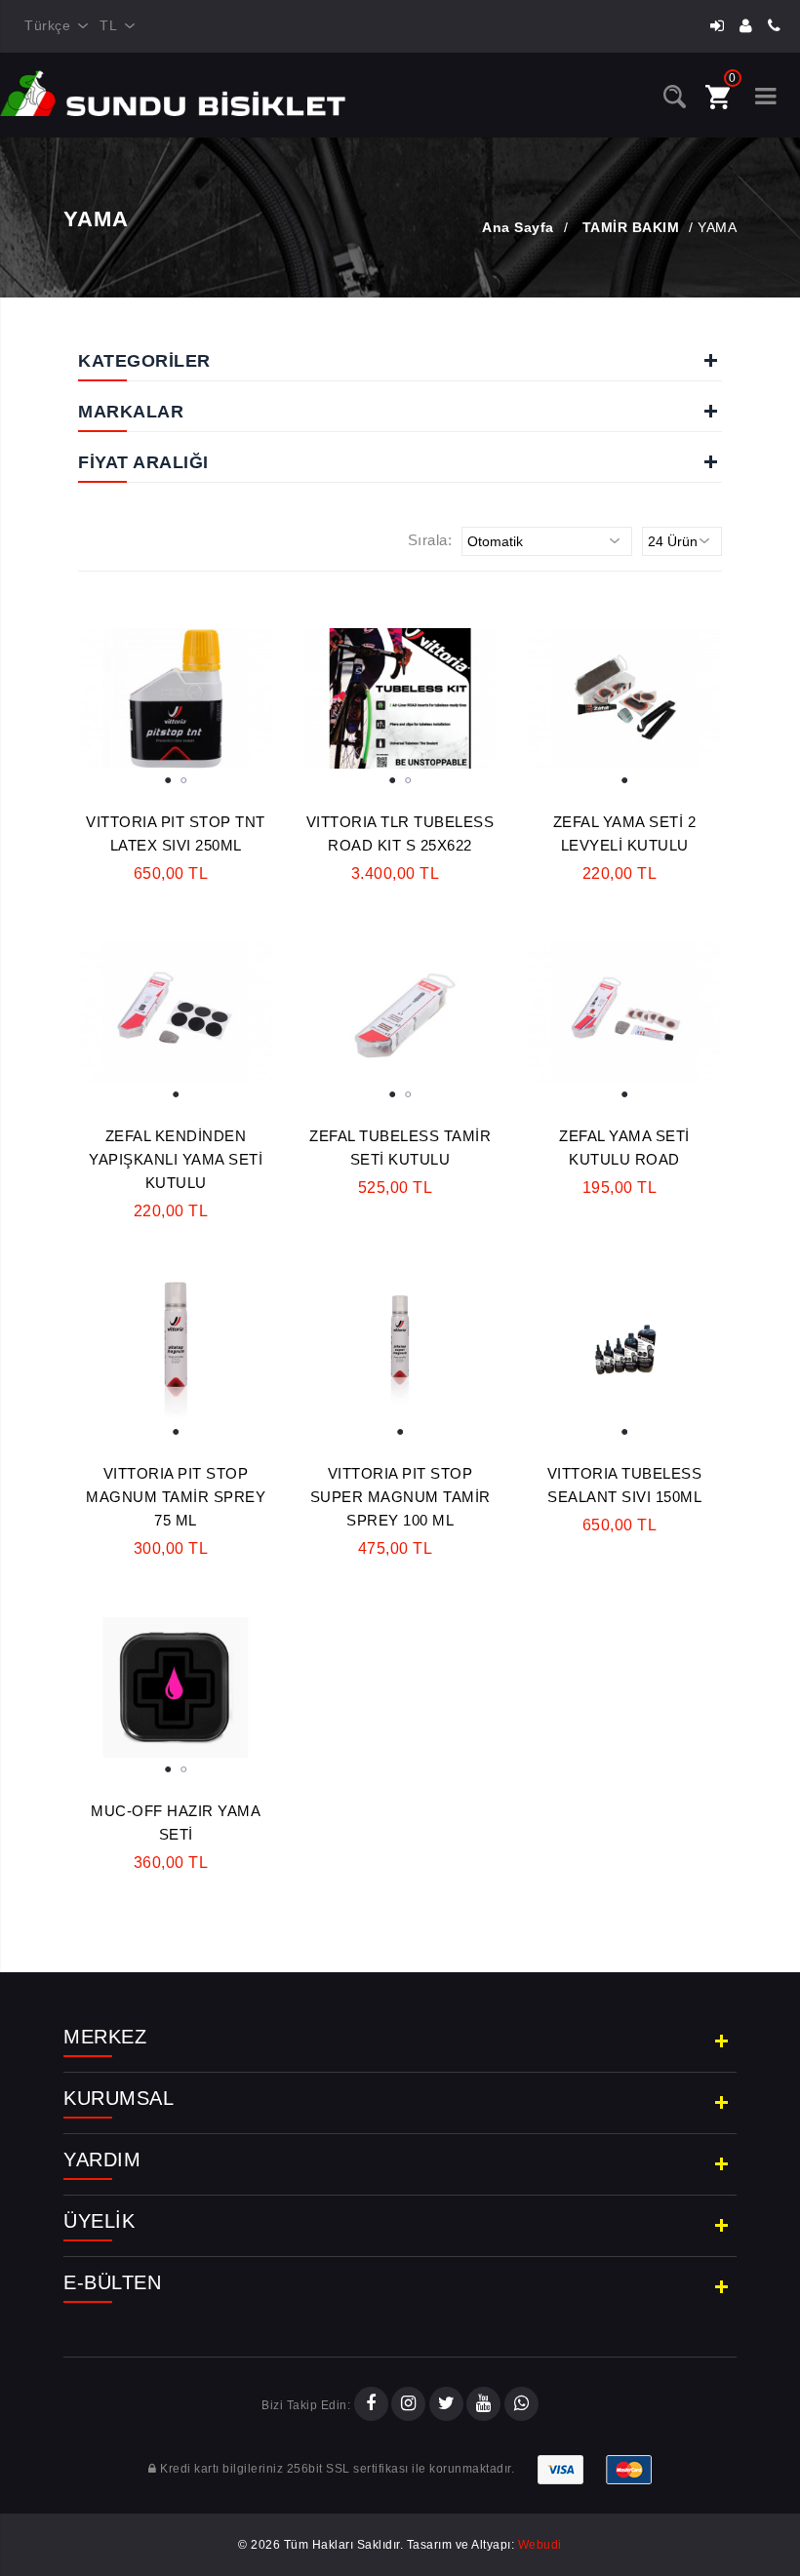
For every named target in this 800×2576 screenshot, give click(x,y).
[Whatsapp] (521, 2405)
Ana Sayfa (518, 227)
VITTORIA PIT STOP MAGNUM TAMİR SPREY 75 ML (176, 1497)
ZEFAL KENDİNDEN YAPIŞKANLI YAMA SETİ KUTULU (176, 1159)
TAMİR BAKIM (631, 227)
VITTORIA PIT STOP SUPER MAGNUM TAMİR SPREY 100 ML (400, 1497)
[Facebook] (371, 2405)
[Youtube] (483, 2405)
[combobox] (52, 26)
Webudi (540, 2545)
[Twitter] (446, 2405)
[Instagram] (408, 2405)
